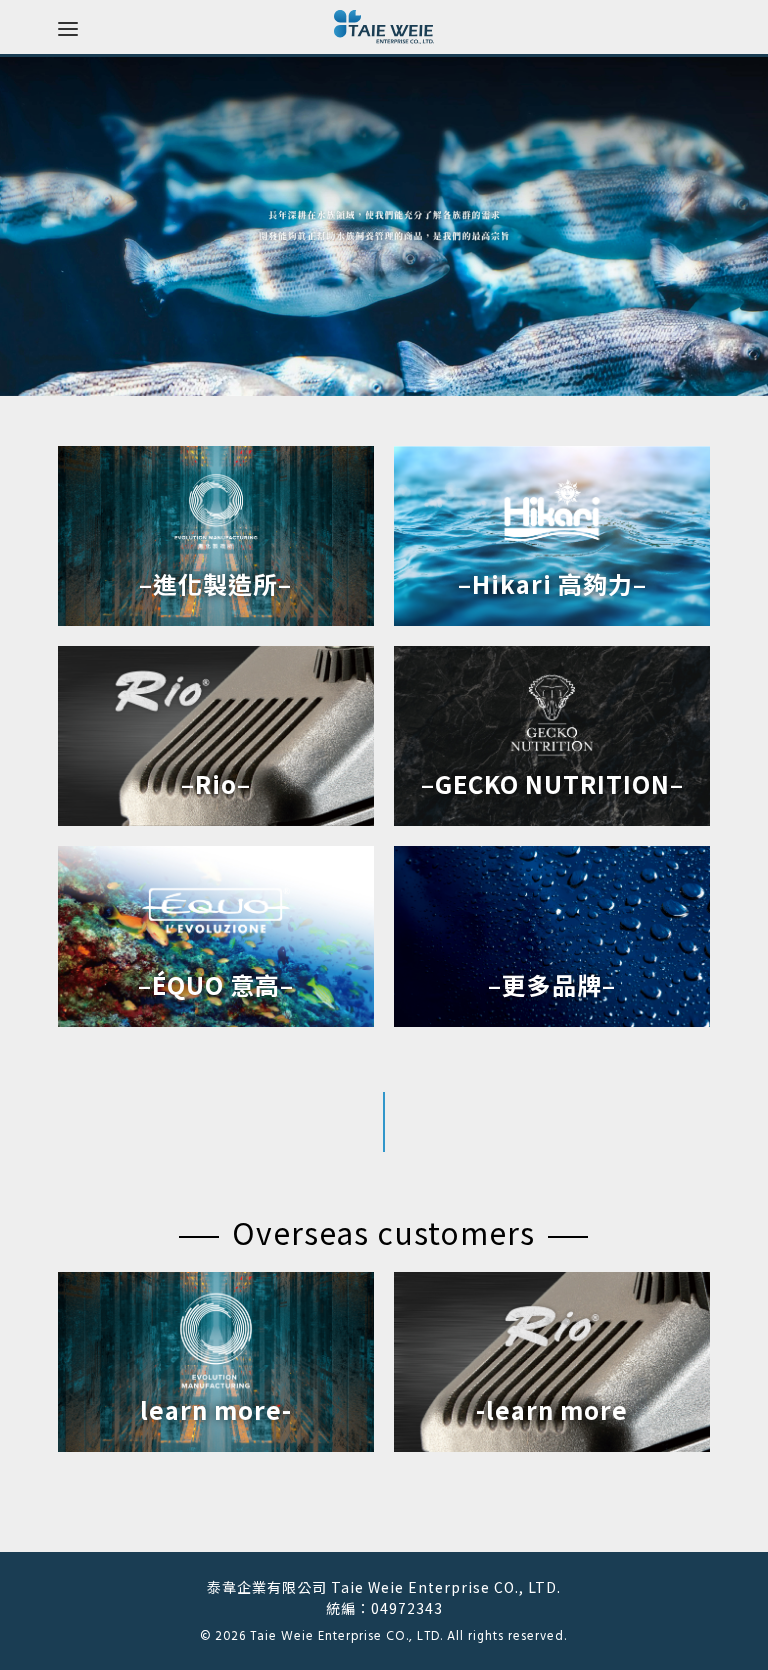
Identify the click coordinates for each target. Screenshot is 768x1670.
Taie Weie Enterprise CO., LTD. (346, 1637)
